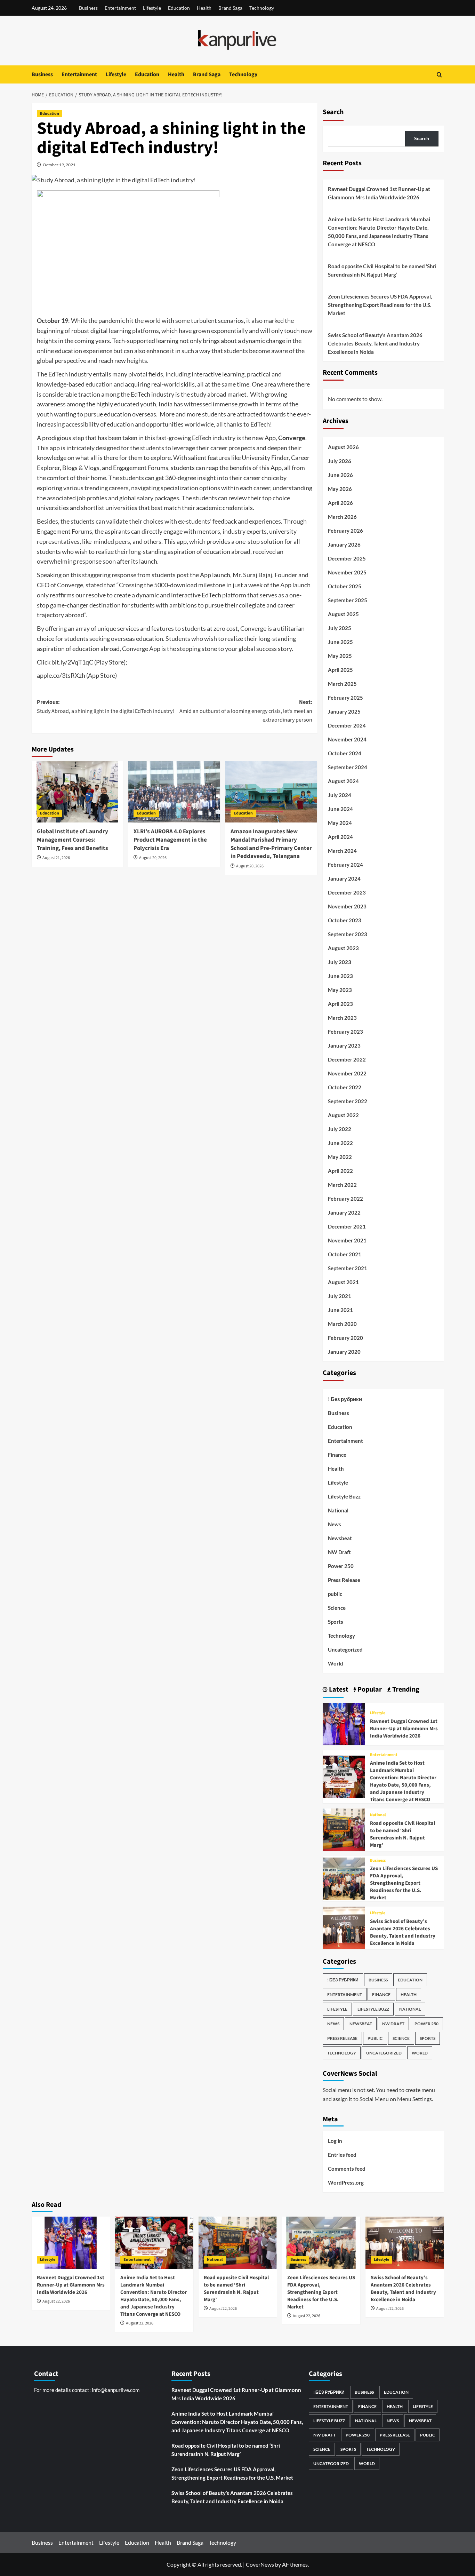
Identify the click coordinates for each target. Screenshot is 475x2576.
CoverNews (260, 2564)
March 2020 (342, 1324)
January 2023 (344, 1045)
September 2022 (348, 1101)
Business (88, 8)
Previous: (106, 707)
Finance (337, 1455)
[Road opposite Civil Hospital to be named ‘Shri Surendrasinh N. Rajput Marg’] (344, 1829)
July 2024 (340, 795)
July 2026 (340, 461)
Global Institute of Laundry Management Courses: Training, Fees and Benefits (73, 840)
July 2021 (340, 1296)
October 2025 (345, 586)
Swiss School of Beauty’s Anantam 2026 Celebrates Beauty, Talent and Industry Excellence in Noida (375, 343)
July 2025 (340, 628)
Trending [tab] (405, 1689)
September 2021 (348, 1268)
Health (204, 8)
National (338, 1510)
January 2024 (344, 878)
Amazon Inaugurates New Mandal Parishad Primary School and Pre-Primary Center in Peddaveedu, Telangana (271, 844)
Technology (262, 8)
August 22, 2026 (56, 2301)
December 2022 (347, 1059)
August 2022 (343, 1115)
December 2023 (347, 892)
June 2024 (340, 809)
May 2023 (340, 990)
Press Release (344, 1580)
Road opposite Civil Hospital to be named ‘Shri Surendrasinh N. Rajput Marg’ (382, 270)
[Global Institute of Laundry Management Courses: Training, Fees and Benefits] (78, 792)
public (335, 1594)
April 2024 (340, 837)
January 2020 (344, 1352)
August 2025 (343, 614)
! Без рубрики (345, 1399)
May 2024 (340, 823)
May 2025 (340, 656)
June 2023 (340, 976)
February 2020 (345, 1338)
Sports (336, 1622)
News (335, 1524)
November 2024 (347, 739)
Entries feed (342, 2155)
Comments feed (347, 2169)
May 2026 (340, 489)
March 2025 (342, 684)
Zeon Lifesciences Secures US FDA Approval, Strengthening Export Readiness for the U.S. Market (380, 305)
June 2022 (340, 1143)
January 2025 (344, 711)
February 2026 (345, 531)
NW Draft (339, 1552)
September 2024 (348, 767)
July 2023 (340, 962)
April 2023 (340, 1004)
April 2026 (340, 503)
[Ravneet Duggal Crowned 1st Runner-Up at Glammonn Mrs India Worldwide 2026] (344, 1723)
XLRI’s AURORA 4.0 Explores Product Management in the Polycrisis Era (170, 840)
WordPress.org (346, 2183)
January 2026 (344, 544)
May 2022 (340, 1157)
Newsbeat (340, 1538)
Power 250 (341, 1566)
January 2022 (344, 1213)
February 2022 (345, 1199)
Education (179, 8)
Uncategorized (345, 1649)
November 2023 (347, 906)
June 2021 (340, 1310)
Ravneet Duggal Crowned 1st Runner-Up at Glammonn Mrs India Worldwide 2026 (379, 193)
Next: (246, 711)
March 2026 (342, 517)
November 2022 (347, 1073)
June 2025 (340, 642)
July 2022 (340, 1129)
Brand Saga (230, 8)
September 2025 (348, 600)
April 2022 (340, 1171)
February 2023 (345, 1032)
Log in (335, 2141)
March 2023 (342, 1018)
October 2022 (345, 1087)
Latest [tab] (338, 1689)
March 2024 (342, 851)
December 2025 (347, 558)
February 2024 (345, 865)
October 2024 (345, 753)
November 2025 (347, 572)
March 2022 (342, 1185)
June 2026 (340, 475)
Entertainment (120, 8)
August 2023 (343, 948)
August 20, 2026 (153, 858)
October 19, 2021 (59, 165)
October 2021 (345, 1254)
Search (333, 112)
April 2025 (340, 670)
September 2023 (348, 934)
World (336, 1663)
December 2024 (347, 725)
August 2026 (343, 447)
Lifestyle (152, 8)
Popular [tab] (369, 1689)
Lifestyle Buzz (344, 1496)
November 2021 (347, 1240)
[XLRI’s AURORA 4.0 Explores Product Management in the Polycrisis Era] (174, 792)
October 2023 (345, 920)
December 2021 (347, 1226)
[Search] (439, 75)
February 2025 (345, 698)
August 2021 (343, 1282)
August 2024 (343, 781)
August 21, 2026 (56, 858)
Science (337, 1608)
